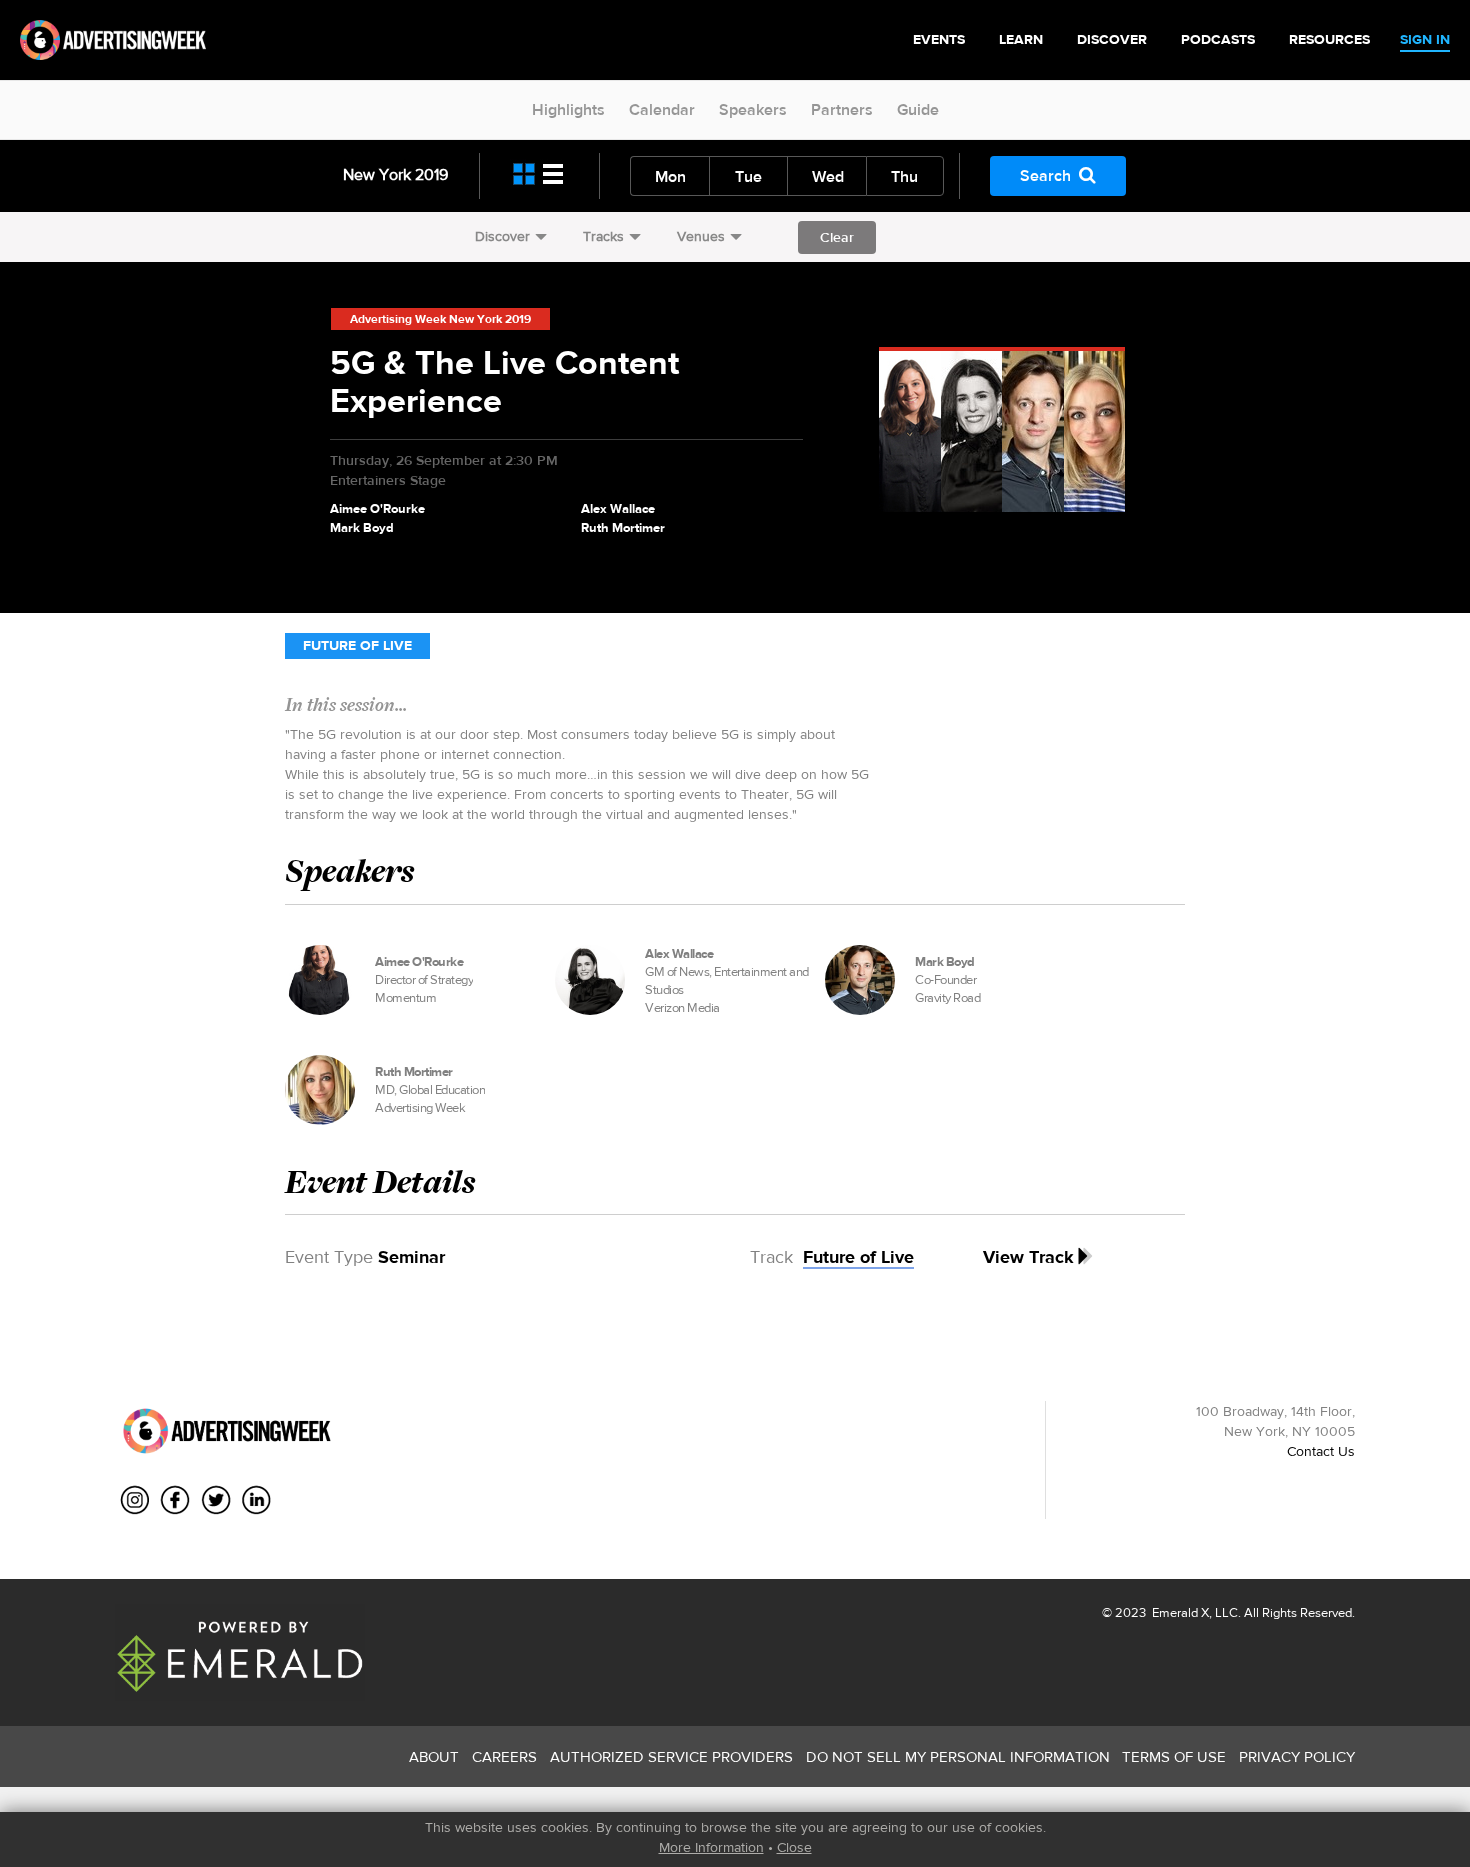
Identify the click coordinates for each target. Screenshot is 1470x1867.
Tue (748, 176)
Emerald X (1179, 1612)
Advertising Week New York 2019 (440, 319)
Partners (842, 109)
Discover (502, 236)
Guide (918, 109)
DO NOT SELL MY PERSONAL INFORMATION (958, 1756)
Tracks (603, 236)
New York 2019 (395, 174)
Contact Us (1321, 1451)
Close (794, 1847)
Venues (701, 236)
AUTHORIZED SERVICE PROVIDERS (671, 1756)
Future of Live (357, 645)
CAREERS (504, 1756)
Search (1045, 175)
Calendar (662, 109)
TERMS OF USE (1174, 1756)
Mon (670, 176)
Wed (828, 176)
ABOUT (434, 1756)
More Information (711, 1847)
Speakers (753, 109)
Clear (837, 237)
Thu (904, 176)
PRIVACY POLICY (1297, 1756)
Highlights (568, 109)
